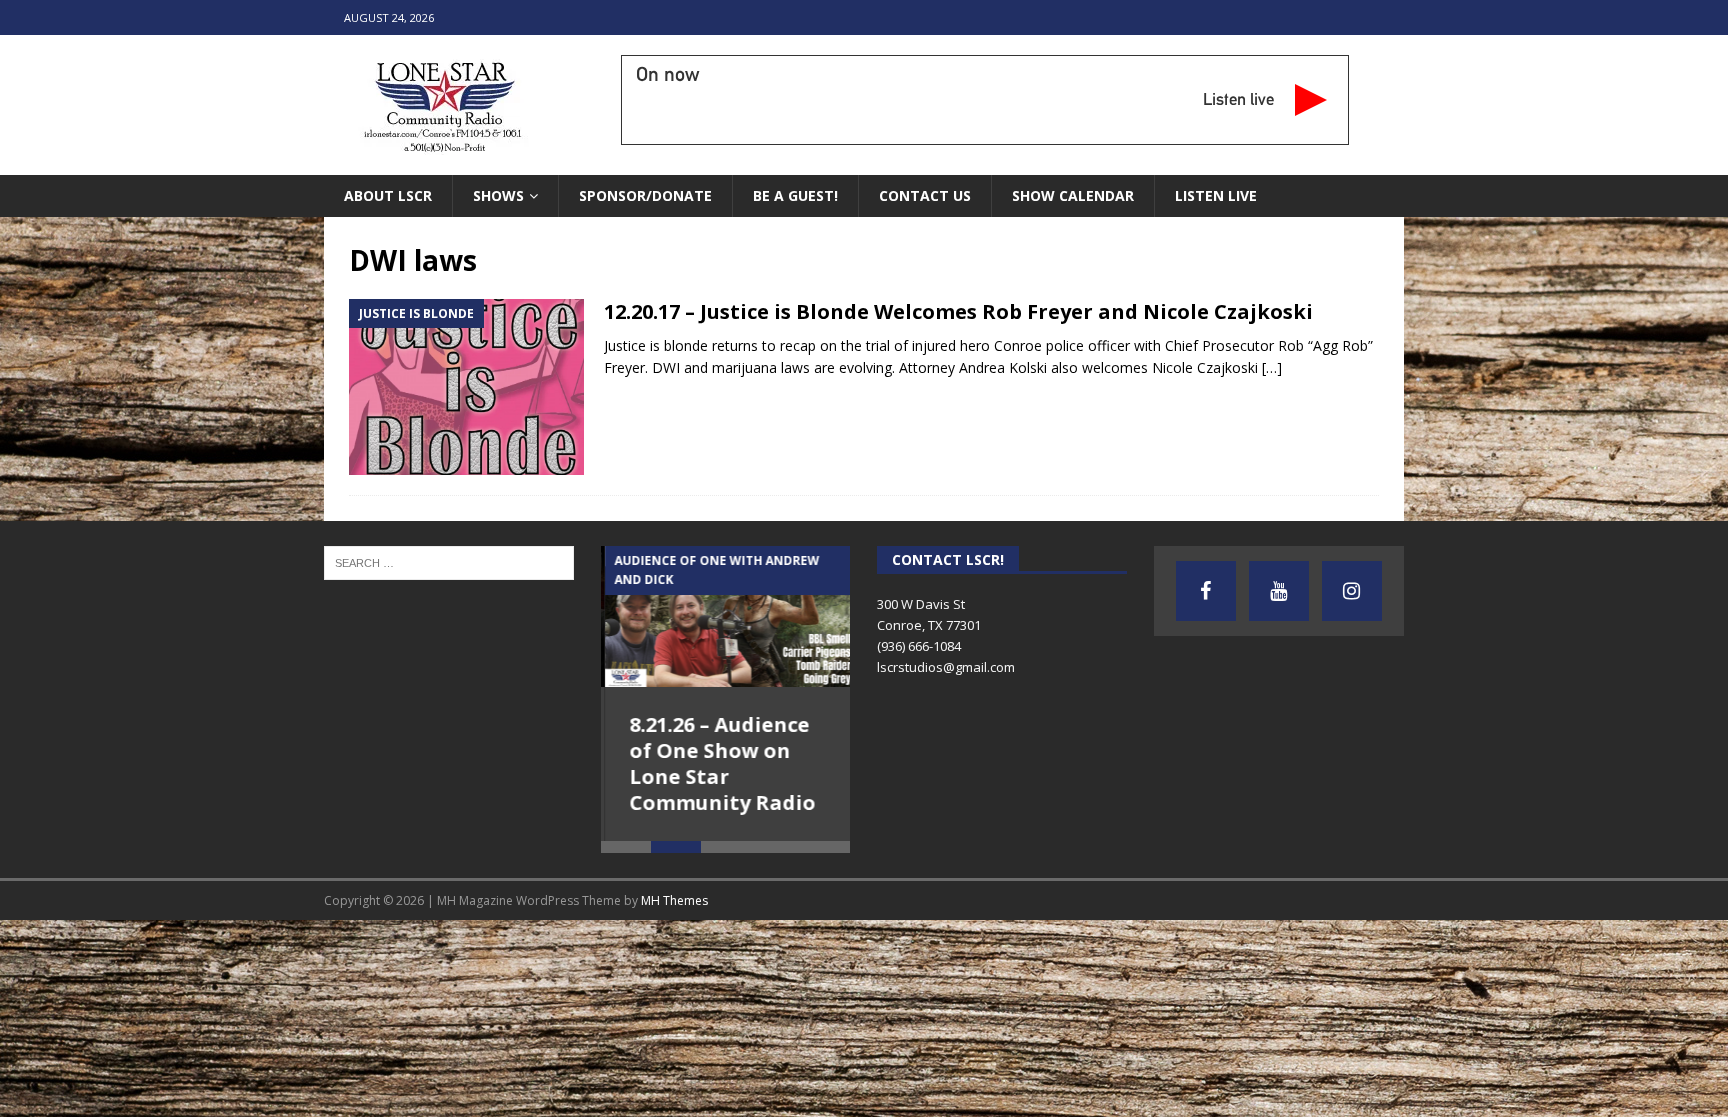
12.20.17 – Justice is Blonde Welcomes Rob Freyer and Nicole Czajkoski (958, 311)
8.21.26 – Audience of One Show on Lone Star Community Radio (719, 763)
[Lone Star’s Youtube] (1279, 591)
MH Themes (674, 900)
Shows (498, 195)
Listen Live (1216, 195)
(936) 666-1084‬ (919, 646)
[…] (1272, 367)
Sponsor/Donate (645, 195)
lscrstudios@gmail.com (946, 667)
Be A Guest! (795, 195)
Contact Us (925, 195)
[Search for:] (449, 562)
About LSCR (388, 195)
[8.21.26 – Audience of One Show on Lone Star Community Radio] (726, 616)
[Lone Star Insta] (1352, 591)
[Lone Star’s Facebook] (1206, 591)
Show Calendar (1073, 195)
